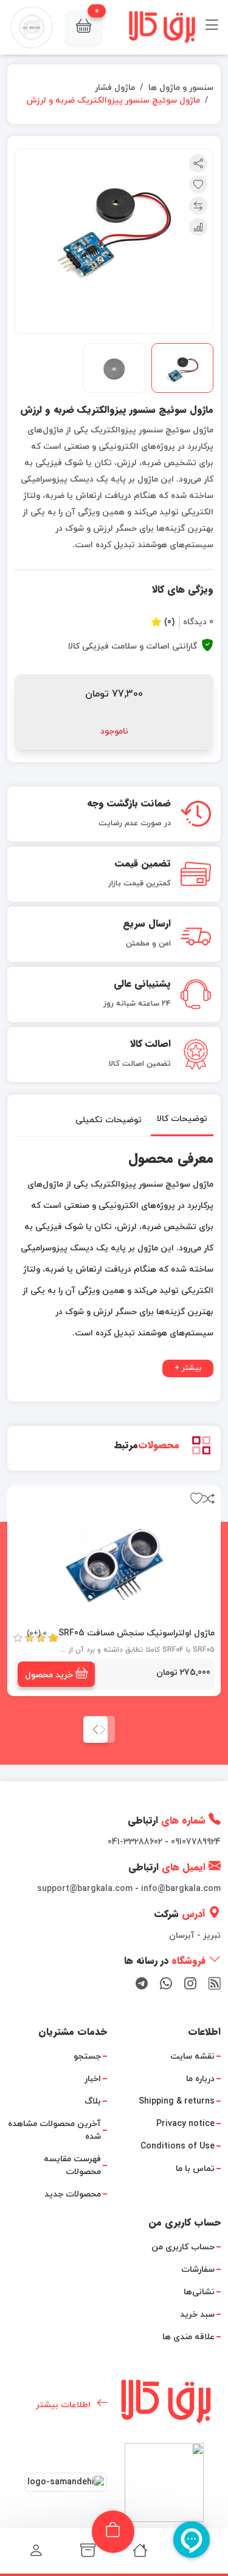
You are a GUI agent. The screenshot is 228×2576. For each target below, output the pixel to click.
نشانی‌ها (199, 2292)
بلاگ (93, 2101)
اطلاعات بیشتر (63, 2405)
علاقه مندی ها (188, 2337)
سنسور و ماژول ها (181, 88)
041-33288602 (135, 1842)
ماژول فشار (115, 88)
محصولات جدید (73, 2194)
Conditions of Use (178, 2146)
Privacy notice (185, 2124)
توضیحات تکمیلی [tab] (109, 1119)
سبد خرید (197, 2315)
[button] (84, 27)
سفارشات (198, 2270)
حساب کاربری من (183, 2247)
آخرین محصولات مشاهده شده (54, 2130)
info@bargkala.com (181, 1889)
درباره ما (200, 2079)
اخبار (93, 2079)
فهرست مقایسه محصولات (72, 2165)
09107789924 (196, 1842)
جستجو (87, 2056)
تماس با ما (195, 2169)
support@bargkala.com (85, 1889)
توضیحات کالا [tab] (182, 1119)
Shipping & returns (177, 2101)
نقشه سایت (192, 2056)
